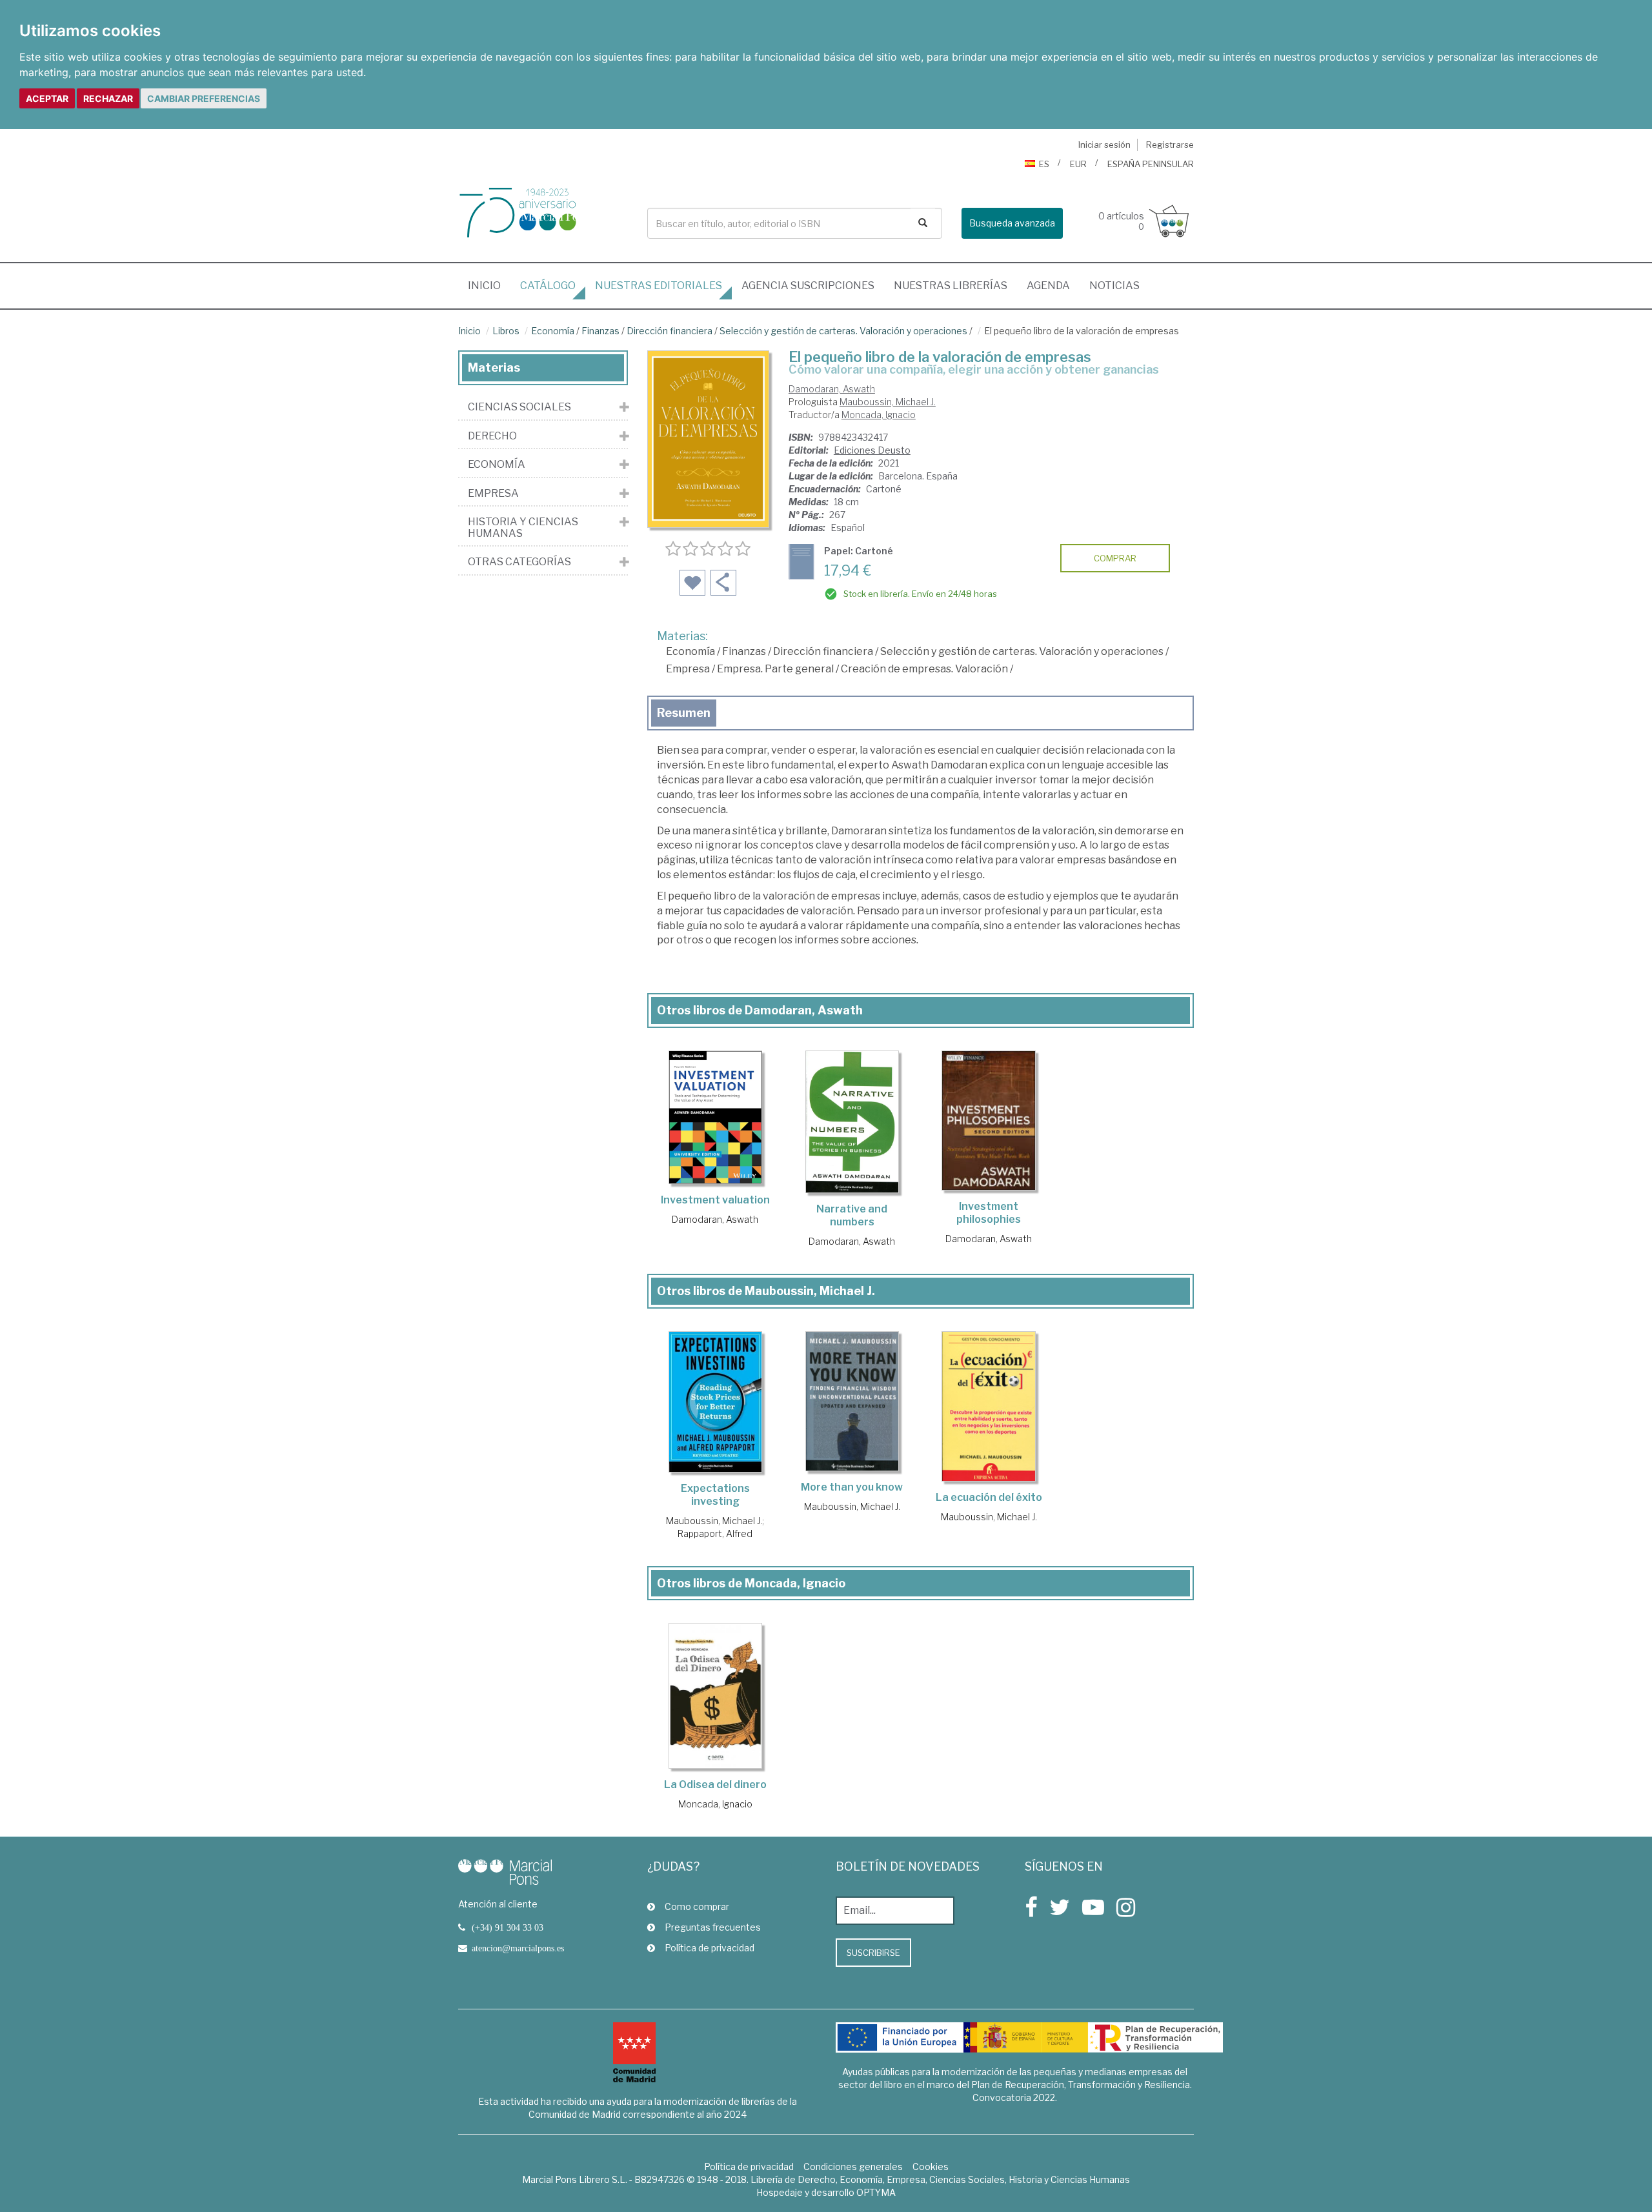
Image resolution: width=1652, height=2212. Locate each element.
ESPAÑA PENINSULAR (1151, 164)
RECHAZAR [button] (108, 98)
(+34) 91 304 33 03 (508, 1927)
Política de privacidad (710, 1948)
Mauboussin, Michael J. (888, 402)
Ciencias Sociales (519, 407)
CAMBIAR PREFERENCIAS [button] (204, 98)
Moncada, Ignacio (879, 415)
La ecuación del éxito (989, 1497)
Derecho (492, 436)
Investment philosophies (989, 1213)
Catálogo (548, 286)
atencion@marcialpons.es (518, 1948)
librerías (951, 286)
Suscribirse (873, 1953)
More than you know (852, 1487)
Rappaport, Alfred (715, 1533)
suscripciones (808, 286)
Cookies (931, 2167)
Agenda (1048, 286)
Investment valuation (715, 1200)
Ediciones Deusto (872, 450)
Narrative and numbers (852, 1215)
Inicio (489, 285)
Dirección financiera (670, 331)
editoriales (659, 286)
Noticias (1114, 286)
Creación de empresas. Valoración (924, 669)
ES (1044, 164)
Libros (506, 331)
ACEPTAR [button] (47, 98)
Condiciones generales (853, 2167)
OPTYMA (876, 2192)
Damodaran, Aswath (832, 389)
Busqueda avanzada (1012, 223)
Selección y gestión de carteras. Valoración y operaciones (843, 331)
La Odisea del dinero (715, 1785)
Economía (553, 331)
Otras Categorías (519, 562)
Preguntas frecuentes (713, 1927)
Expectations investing (715, 1495)
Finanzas (600, 331)
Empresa (688, 669)
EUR (1078, 164)
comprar (1115, 558)
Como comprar (697, 1906)
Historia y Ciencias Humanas (523, 528)
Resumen (684, 713)
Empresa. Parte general (775, 669)
